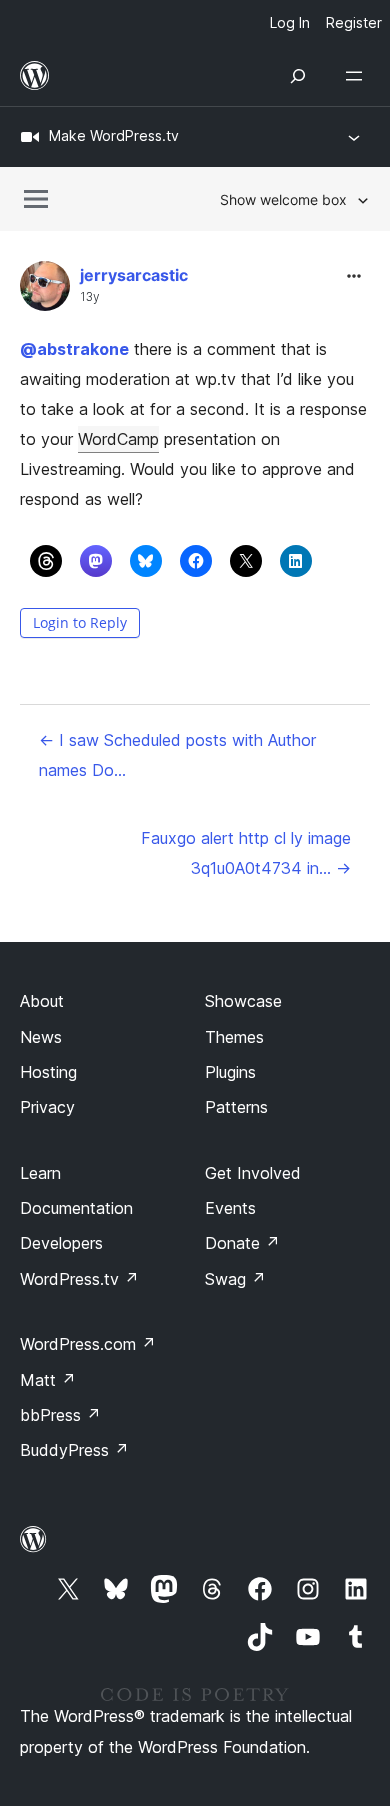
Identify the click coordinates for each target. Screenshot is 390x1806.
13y (90, 297)
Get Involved (253, 1173)
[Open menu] (358, 76)
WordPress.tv (79, 1279)
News (41, 1037)
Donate (242, 1243)
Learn (40, 1173)
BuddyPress (74, 1450)
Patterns (236, 1107)
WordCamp (118, 439)
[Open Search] (298, 76)
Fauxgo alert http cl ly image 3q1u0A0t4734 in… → (246, 853)
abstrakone (74, 349)
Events (230, 1208)
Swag (235, 1279)
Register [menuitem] (354, 22)
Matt (48, 1380)
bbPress (60, 1415)
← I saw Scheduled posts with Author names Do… (177, 755)
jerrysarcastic (134, 275)
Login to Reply (80, 622)
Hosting (48, 1072)
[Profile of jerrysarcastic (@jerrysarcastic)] (45, 290)
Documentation (76, 1208)
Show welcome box (283, 199)
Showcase (243, 1001)
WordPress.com (88, 1344)
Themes (234, 1037)
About (42, 1001)
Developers (61, 1243)
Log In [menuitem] (290, 22)
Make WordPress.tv (114, 135)
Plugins (230, 1072)
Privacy (47, 1107)
